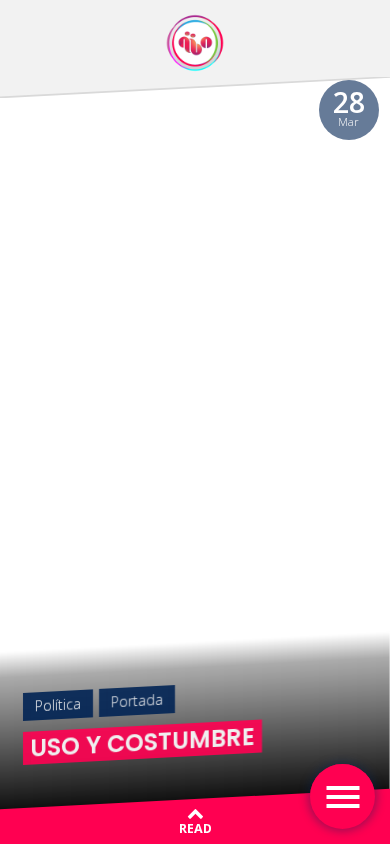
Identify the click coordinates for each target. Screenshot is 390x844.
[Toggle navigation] (342, 796)
